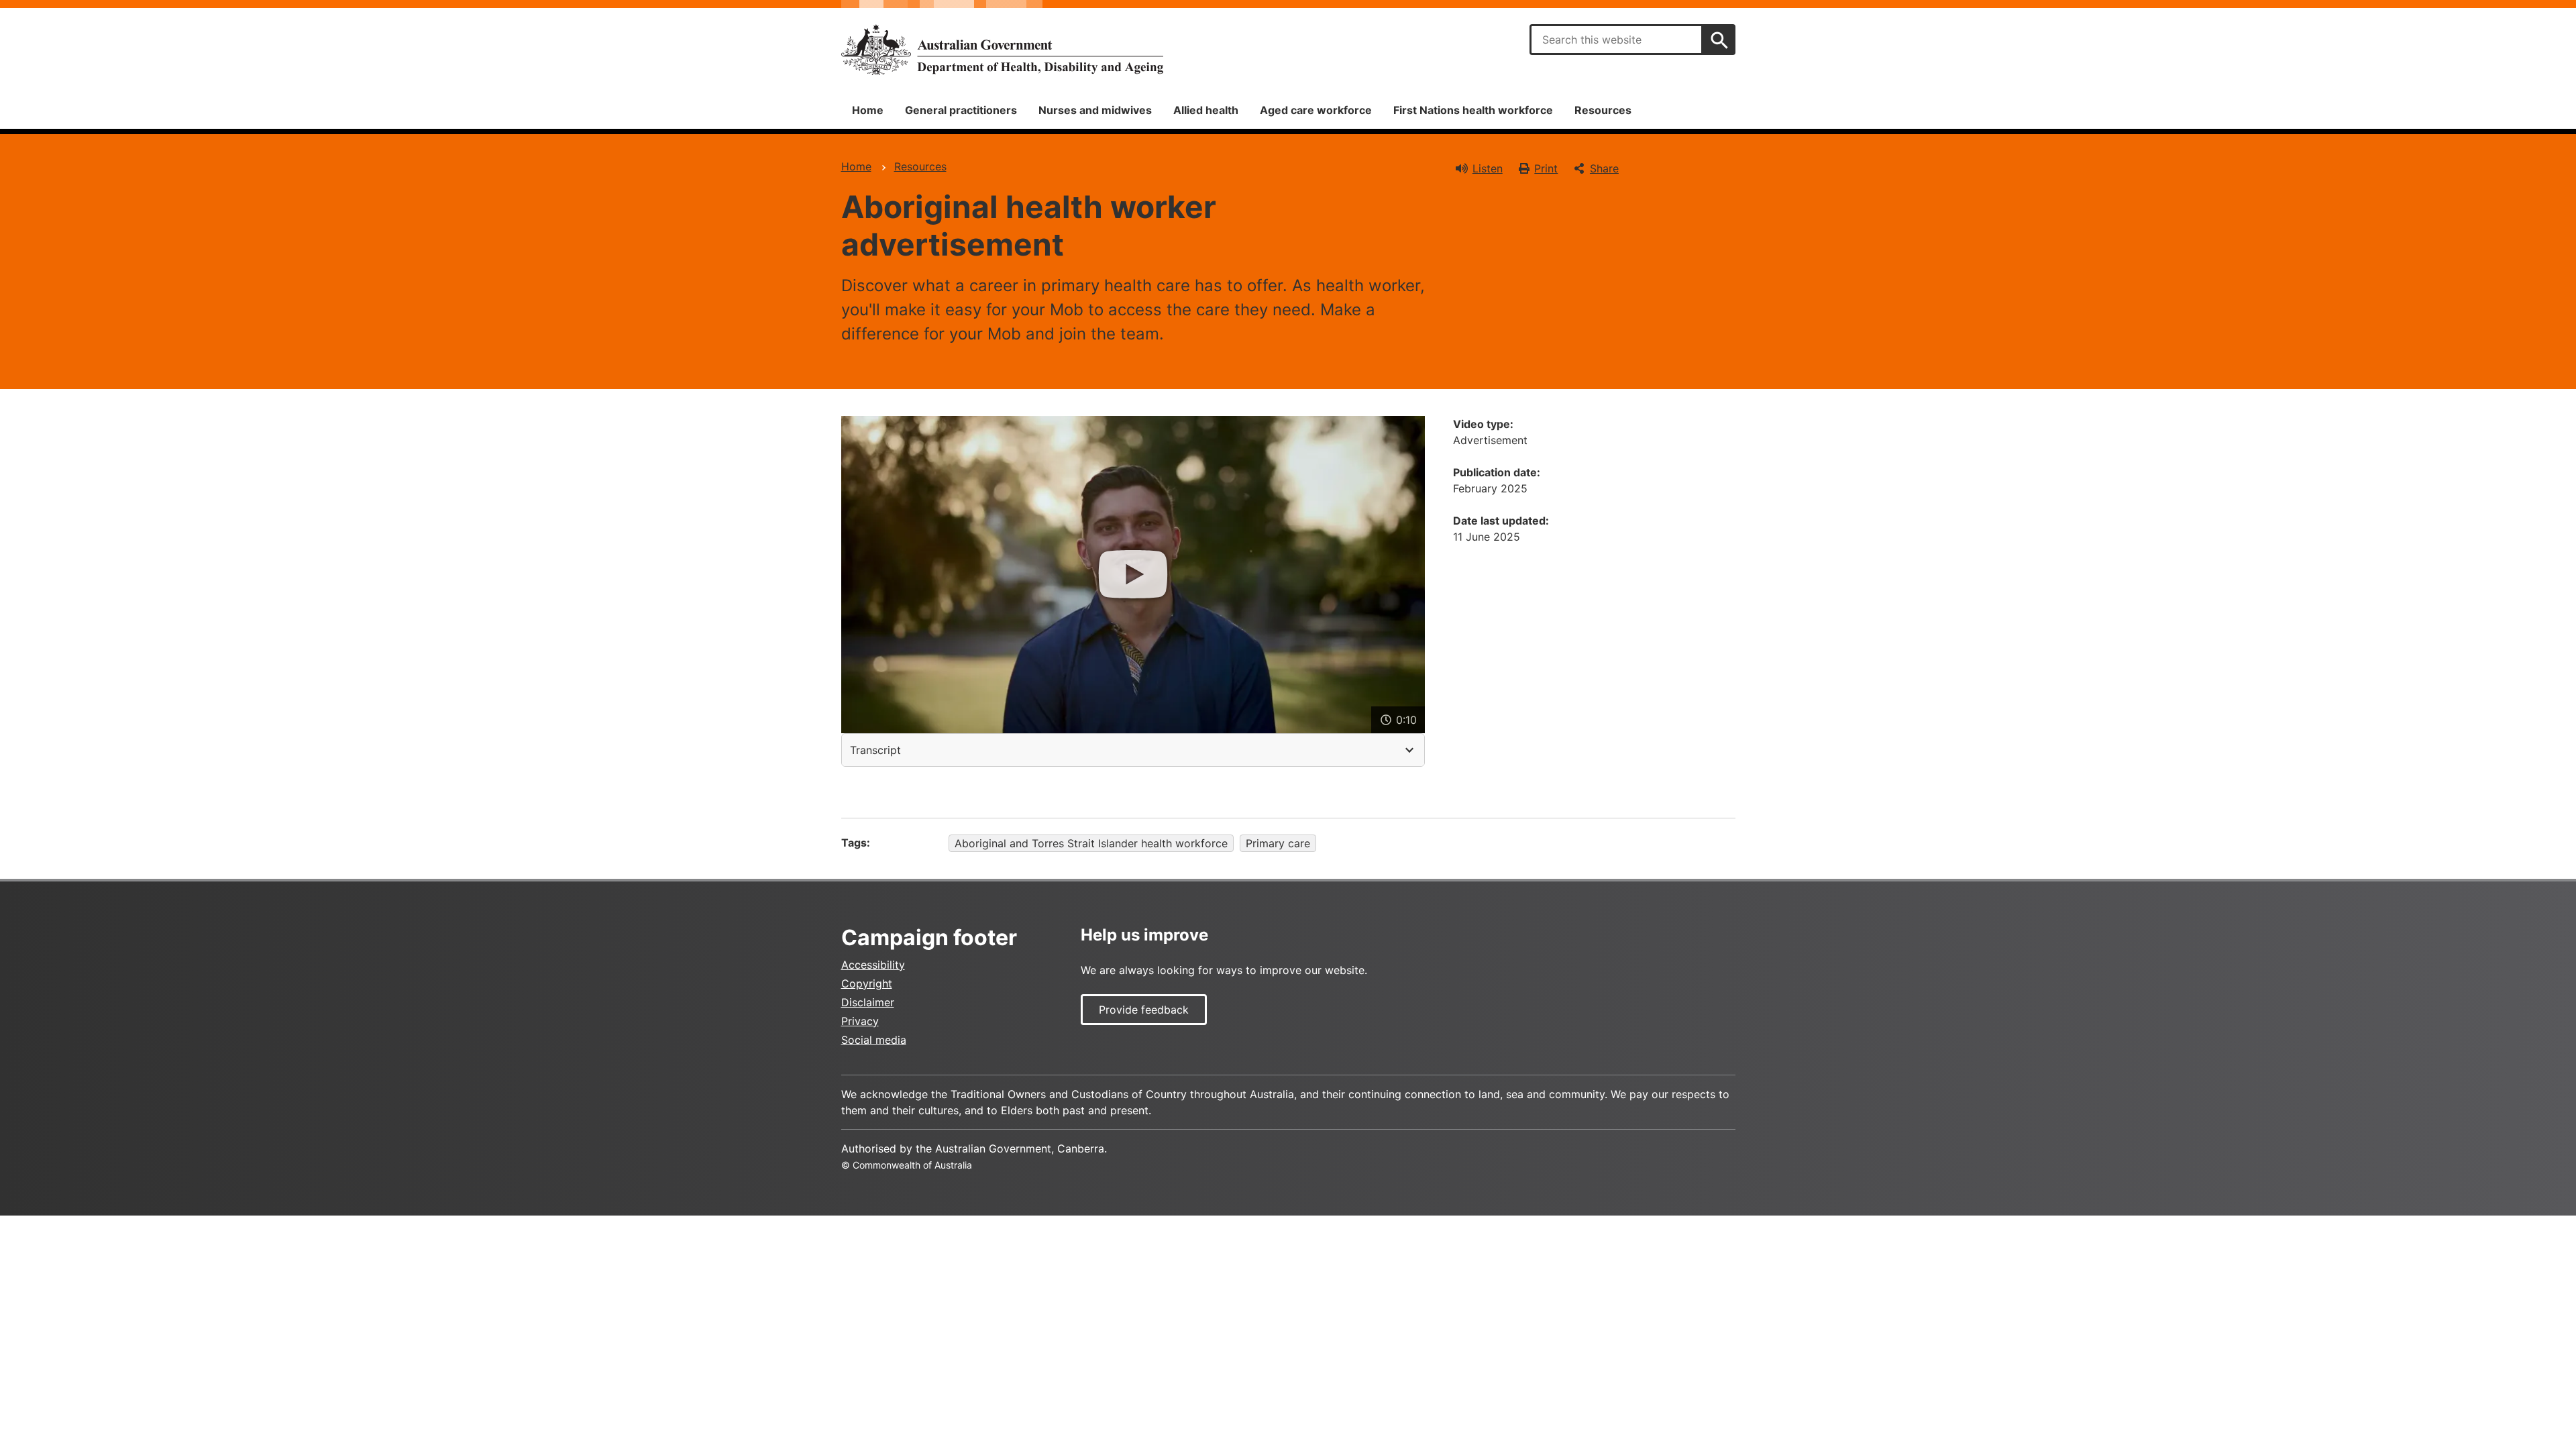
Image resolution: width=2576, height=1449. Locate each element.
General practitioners (961, 110)
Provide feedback (1144, 1010)
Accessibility (873, 965)
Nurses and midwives (1095, 110)
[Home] (1002, 50)
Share (1604, 168)
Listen (1488, 168)
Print (1546, 168)
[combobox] (1616, 40)
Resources (1603, 110)
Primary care (1278, 843)
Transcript (875, 750)
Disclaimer (868, 1002)
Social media (874, 1040)
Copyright (867, 983)
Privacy (860, 1021)
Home (868, 110)
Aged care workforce (1316, 110)
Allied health (1206, 110)
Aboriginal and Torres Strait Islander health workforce (1091, 843)
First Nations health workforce (1473, 110)
